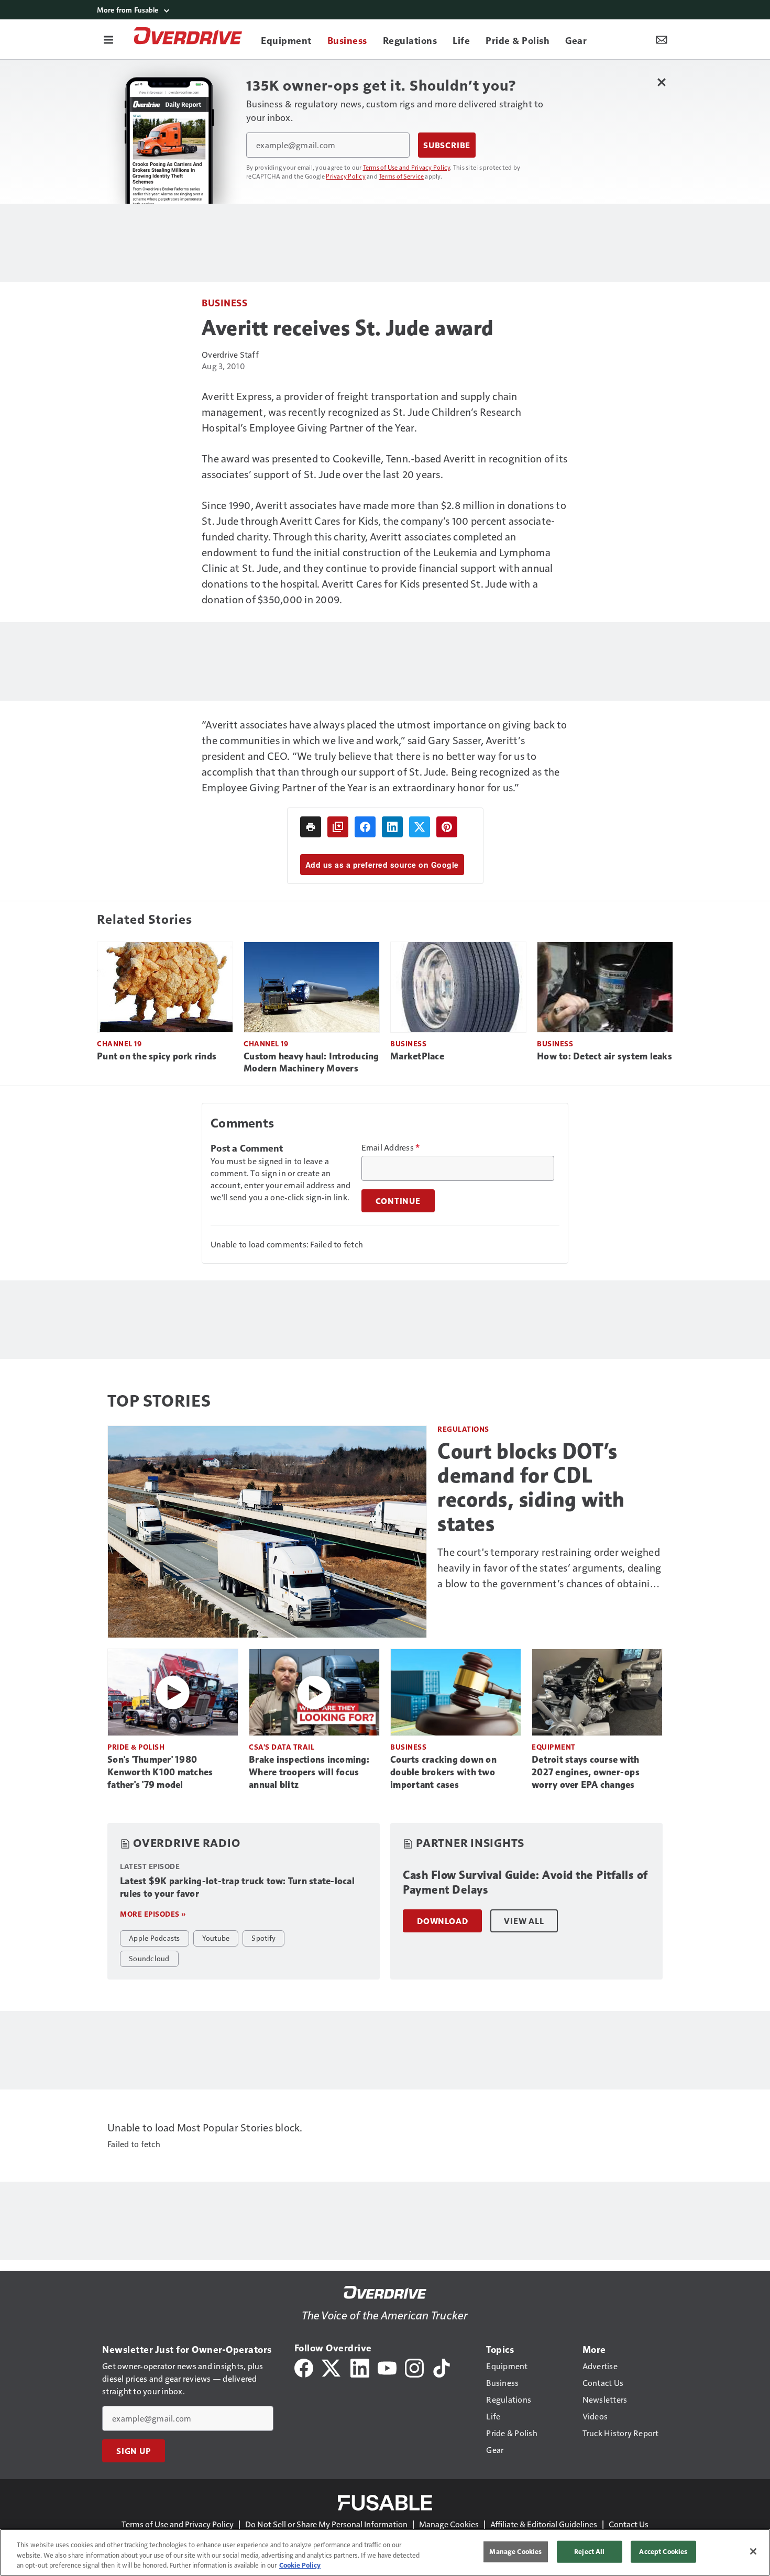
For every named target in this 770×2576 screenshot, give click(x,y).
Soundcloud (149, 1958)
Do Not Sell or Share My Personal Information (326, 2524)
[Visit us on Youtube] (387, 2367)
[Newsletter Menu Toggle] (662, 39)
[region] (385, 2552)
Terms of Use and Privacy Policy (407, 167)
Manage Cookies (449, 2524)
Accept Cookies (663, 2551)
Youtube (216, 1938)
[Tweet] (420, 827)
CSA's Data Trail (282, 1747)
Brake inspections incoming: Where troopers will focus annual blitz (309, 1772)
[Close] (753, 2551)
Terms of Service (401, 176)
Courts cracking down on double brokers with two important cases (443, 1772)
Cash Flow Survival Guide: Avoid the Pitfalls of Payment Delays (525, 1882)
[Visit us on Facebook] (304, 2367)
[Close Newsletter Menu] (661, 82)
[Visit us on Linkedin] (360, 2367)
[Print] (311, 827)
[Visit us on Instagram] (414, 2367)
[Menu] (108, 39)
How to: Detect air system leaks (604, 1056)
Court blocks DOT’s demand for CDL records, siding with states (531, 1487)
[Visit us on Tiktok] (442, 2367)
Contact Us (629, 2524)
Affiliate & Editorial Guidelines (544, 2524)
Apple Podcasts (155, 1938)
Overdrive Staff (230, 354)
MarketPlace (417, 1056)
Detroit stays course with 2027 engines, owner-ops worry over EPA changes (586, 1772)
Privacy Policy (346, 176)
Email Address (391, 1147)
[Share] (365, 827)
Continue (398, 1201)
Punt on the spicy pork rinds (157, 1056)
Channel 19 (119, 1043)
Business (224, 302)
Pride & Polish (136, 1747)
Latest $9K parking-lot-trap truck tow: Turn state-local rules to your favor (237, 1887)
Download (442, 1921)
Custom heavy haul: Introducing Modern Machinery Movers (311, 1063)
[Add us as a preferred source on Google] (338, 827)
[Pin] (447, 827)
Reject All (589, 2551)
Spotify (263, 1938)
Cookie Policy (300, 2565)
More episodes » (153, 1914)
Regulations (463, 1429)
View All (524, 1921)
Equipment (554, 1747)
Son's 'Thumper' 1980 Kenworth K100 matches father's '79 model (160, 1772)
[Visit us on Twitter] (332, 2367)
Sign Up (134, 2451)
